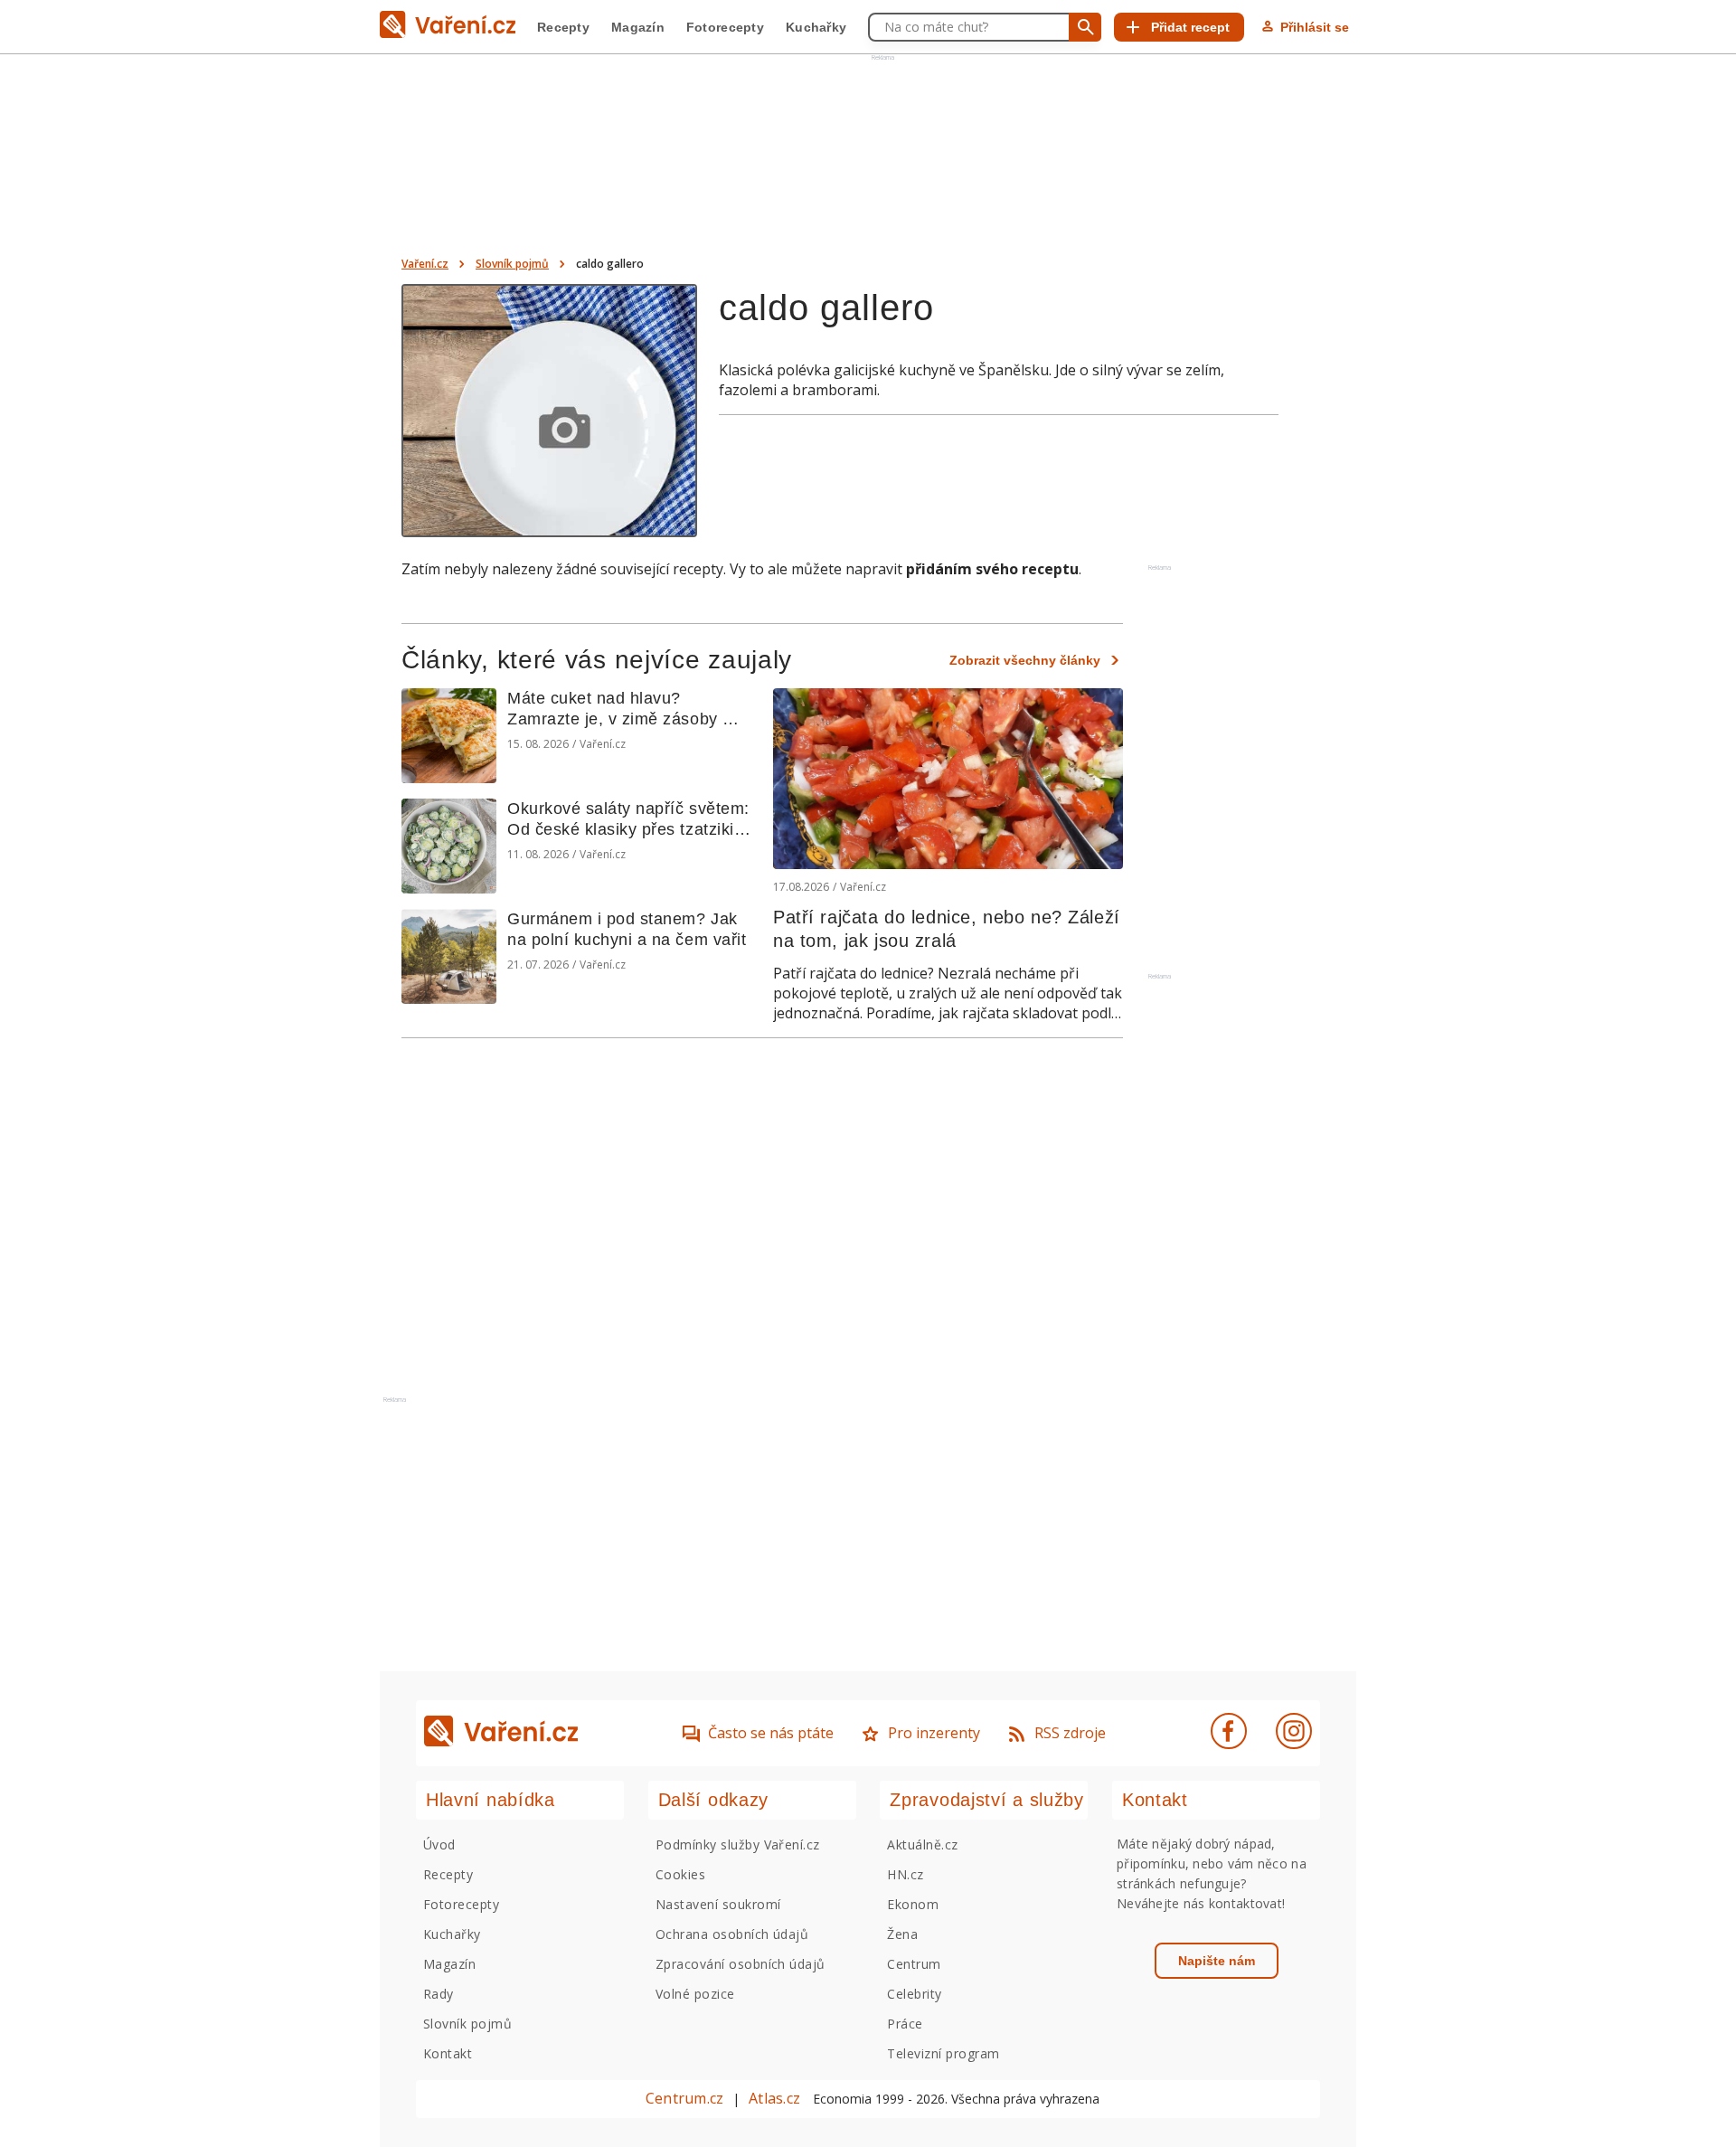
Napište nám (1217, 1961)
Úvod (439, 1844)
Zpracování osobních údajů (741, 1964)
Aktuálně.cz (922, 1844)
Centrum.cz (684, 2098)
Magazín (638, 27)
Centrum (914, 1964)
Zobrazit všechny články (1025, 660)
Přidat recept (1190, 27)
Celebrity (914, 1994)
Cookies (680, 1874)
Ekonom (913, 1904)
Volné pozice (695, 1994)
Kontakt (448, 2053)
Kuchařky (816, 27)
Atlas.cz (774, 2098)
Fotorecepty (725, 27)
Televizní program (943, 2053)
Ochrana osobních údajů (732, 1934)
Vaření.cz (425, 264)
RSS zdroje (1070, 1733)
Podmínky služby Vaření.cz (738, 1844)
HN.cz (905, 1874)
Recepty (563, 27)
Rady (439, 1994)
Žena (902, 1934)
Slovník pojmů (512, 264)
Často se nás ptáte (771, 1733)
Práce (905, 2024)
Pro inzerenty (934, 1733)
